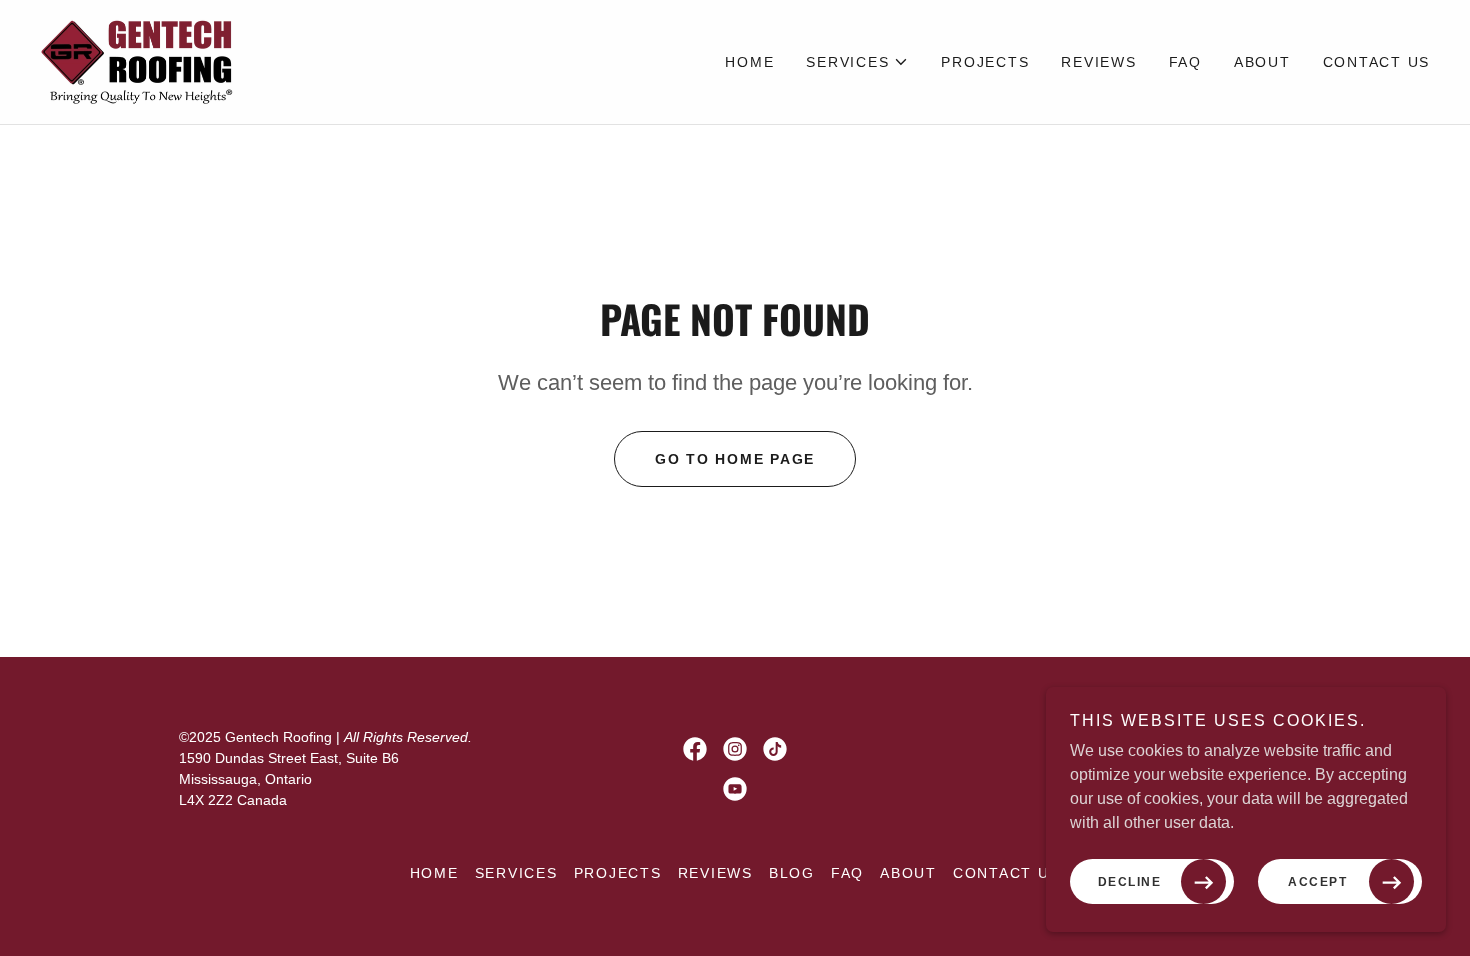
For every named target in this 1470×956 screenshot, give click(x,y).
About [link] (1262, 62)
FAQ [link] (1185, 62)
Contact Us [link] (1377, 62)
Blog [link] (792, 873)
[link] (139, 60)
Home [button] (434, 873)
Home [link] (749, 62)
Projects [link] (985, 62)
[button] (857, 62)
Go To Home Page (735, 459)
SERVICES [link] (516, 873)
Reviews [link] (1098, 62)
